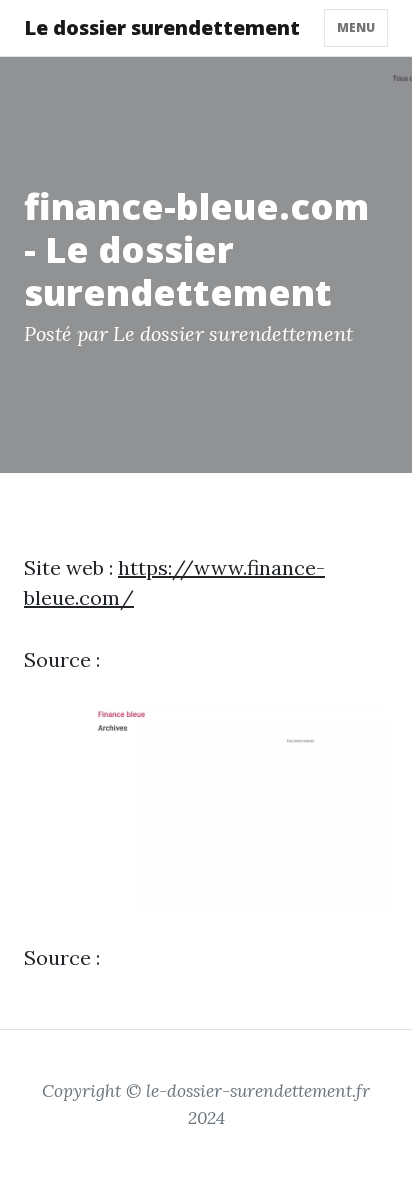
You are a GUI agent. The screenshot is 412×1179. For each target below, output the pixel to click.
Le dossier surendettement (162, 27)
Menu (356, 27)
